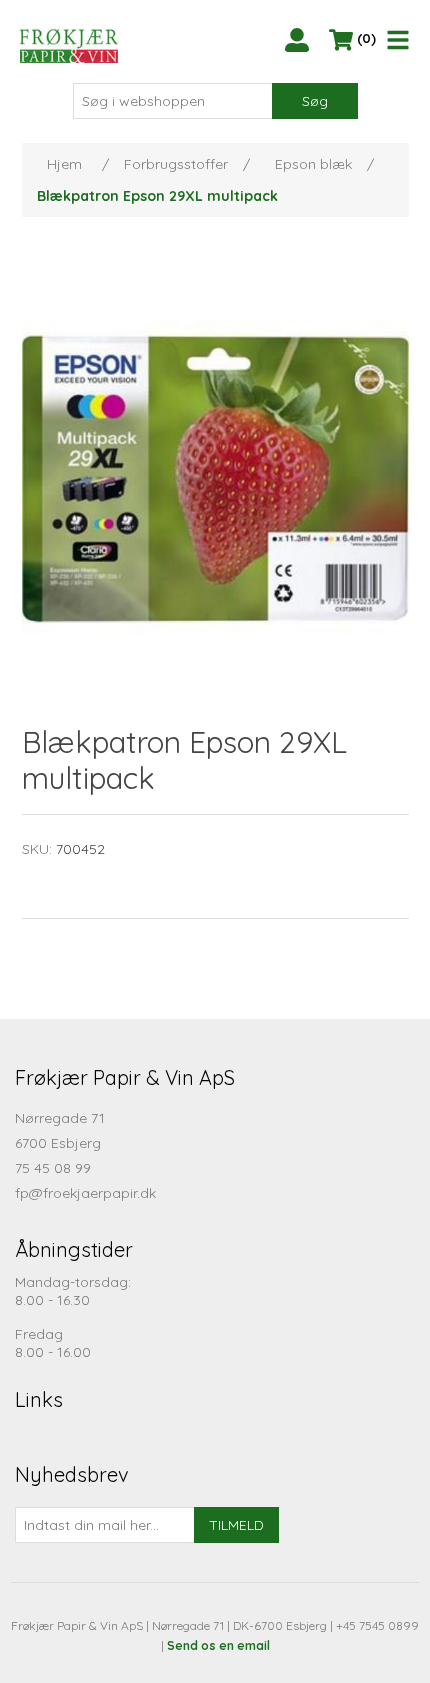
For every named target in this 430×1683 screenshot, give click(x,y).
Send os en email (218, 1645)
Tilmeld (236, 1525)
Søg (315, 101)
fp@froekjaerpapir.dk (85, 1193)
